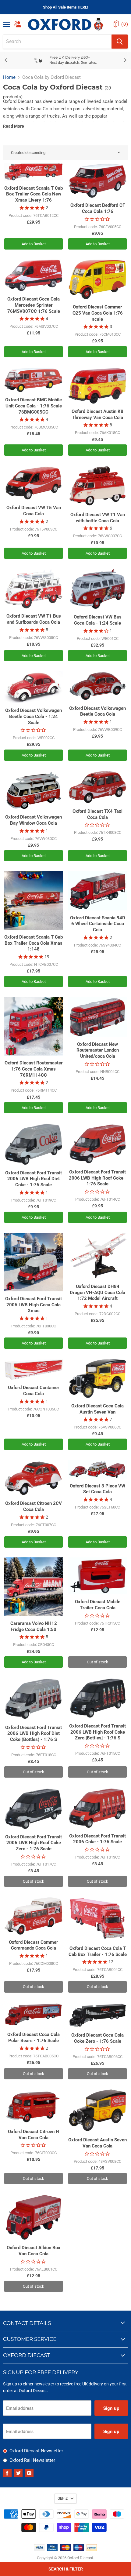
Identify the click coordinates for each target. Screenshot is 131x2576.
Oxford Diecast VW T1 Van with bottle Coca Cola (98, 518)
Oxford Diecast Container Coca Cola (34, 1391)
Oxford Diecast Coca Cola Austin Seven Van (97, 1409)
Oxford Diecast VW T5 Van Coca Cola (34, 511)
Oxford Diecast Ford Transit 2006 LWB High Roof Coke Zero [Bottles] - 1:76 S (97, 1732)
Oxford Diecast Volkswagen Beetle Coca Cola (97, 711)
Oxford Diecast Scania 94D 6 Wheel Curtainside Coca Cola (98, 924)
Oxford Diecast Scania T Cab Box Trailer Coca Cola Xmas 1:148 (34, 943)
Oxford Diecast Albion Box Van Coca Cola (34, 2251)
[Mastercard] (65, 2549)
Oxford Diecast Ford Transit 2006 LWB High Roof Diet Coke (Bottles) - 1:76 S (34, 1733)
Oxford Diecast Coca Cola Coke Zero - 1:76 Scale (97, 2038)
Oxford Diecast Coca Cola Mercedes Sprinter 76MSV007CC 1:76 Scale (34, 305)
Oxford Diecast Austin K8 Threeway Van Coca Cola (97, 414)
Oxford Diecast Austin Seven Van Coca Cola (97, 2143)
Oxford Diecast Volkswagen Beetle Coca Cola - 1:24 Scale (34, 716)
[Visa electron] (52, 2549)
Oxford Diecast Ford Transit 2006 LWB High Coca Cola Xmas (34, 1305)
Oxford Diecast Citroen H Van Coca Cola (34, 2135)
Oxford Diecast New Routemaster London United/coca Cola (98, 1050)
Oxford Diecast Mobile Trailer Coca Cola (98, 1605)
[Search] (120, 42)
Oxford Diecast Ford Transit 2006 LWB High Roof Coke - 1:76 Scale (98, 1178)
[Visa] (39, 2549)
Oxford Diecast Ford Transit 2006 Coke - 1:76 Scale (97, 1839)
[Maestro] (79, 2549)
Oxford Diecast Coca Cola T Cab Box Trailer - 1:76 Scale (98, 1951)
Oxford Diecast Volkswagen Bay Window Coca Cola (34, 820)
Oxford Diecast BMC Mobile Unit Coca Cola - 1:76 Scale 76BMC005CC (34, 406)
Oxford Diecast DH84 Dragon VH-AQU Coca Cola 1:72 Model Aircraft (97, 1292)
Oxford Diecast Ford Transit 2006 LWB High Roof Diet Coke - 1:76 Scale (34, 1179)
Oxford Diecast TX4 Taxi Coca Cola (97, 814)
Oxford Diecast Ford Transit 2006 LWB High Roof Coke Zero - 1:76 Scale (34, 1843)
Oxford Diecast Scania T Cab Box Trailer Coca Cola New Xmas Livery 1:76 (34, 194)
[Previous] (6, 60)
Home (9, 77)
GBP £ (63, 2498)
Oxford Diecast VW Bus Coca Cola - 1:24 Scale (98, 620)
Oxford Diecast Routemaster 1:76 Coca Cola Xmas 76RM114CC (34, 1069)
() (125, 24)
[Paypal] (92, 2549)
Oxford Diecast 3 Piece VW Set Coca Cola (97, 1489)
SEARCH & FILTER (66, 2569)
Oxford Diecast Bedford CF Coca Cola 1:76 (98, 208)
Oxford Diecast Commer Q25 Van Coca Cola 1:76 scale (98, 313)
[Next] (125, 60)
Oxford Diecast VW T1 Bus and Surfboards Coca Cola (34, 619)
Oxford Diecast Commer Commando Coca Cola (34, 1945)
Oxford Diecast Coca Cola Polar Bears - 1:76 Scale (34, 2038)
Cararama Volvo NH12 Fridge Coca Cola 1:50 (34, 1626)
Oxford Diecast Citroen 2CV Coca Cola (34, 1506)
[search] (57, 42)
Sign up (111, 2408)
